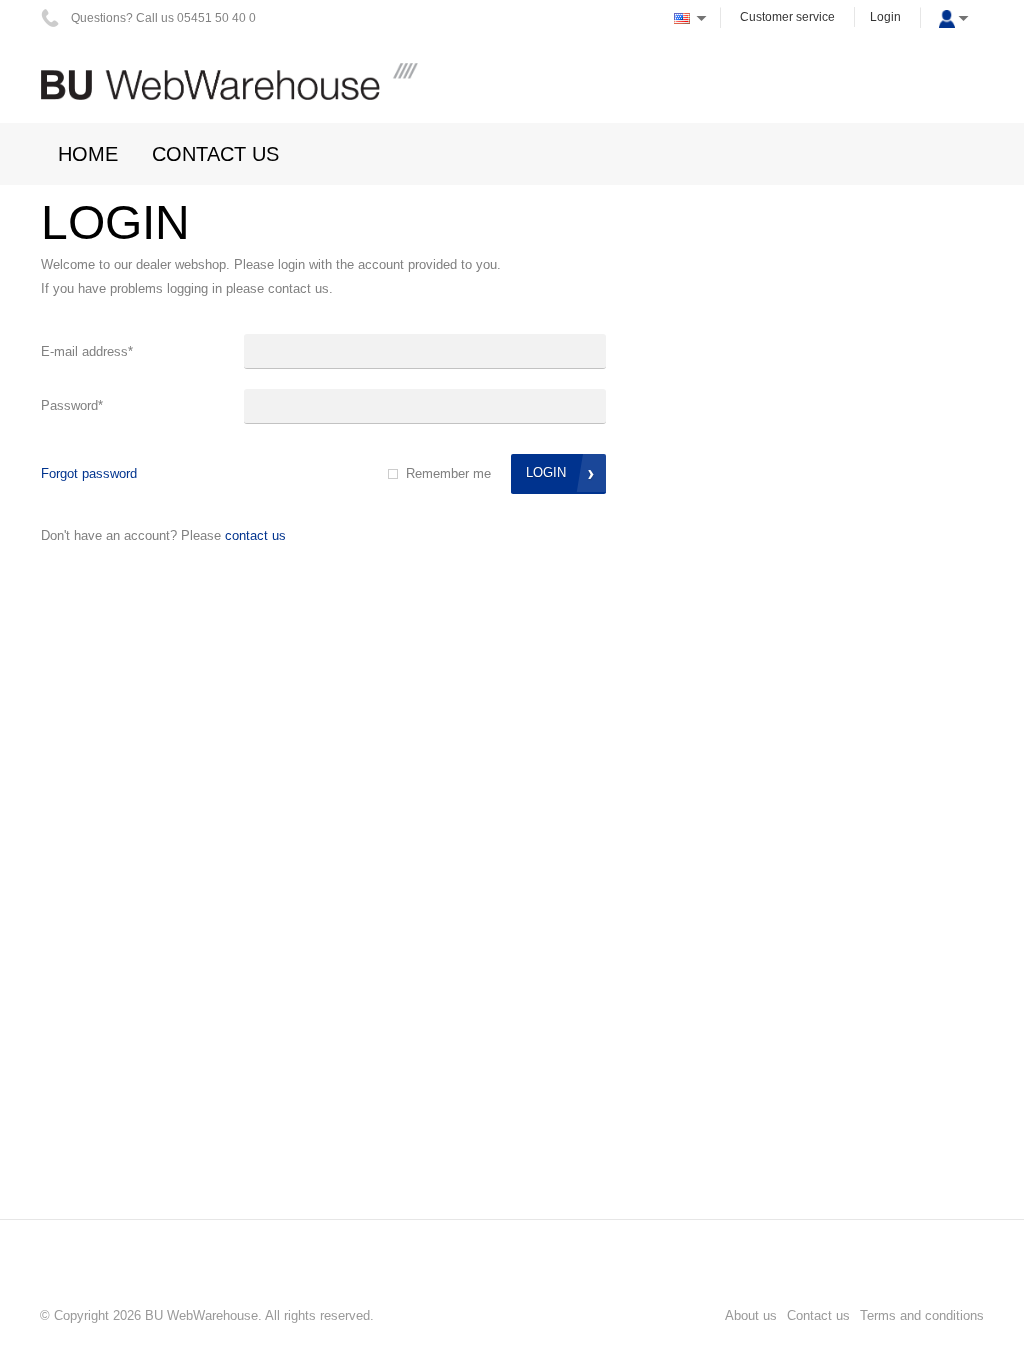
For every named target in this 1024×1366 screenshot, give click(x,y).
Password (72, 405)
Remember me (448, 473)
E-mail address (87, 351)
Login (885, 17)
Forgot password (89, 473)
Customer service (787, 17)
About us (751, 1315)
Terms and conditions (922, 1315)
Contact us (255, 535)
